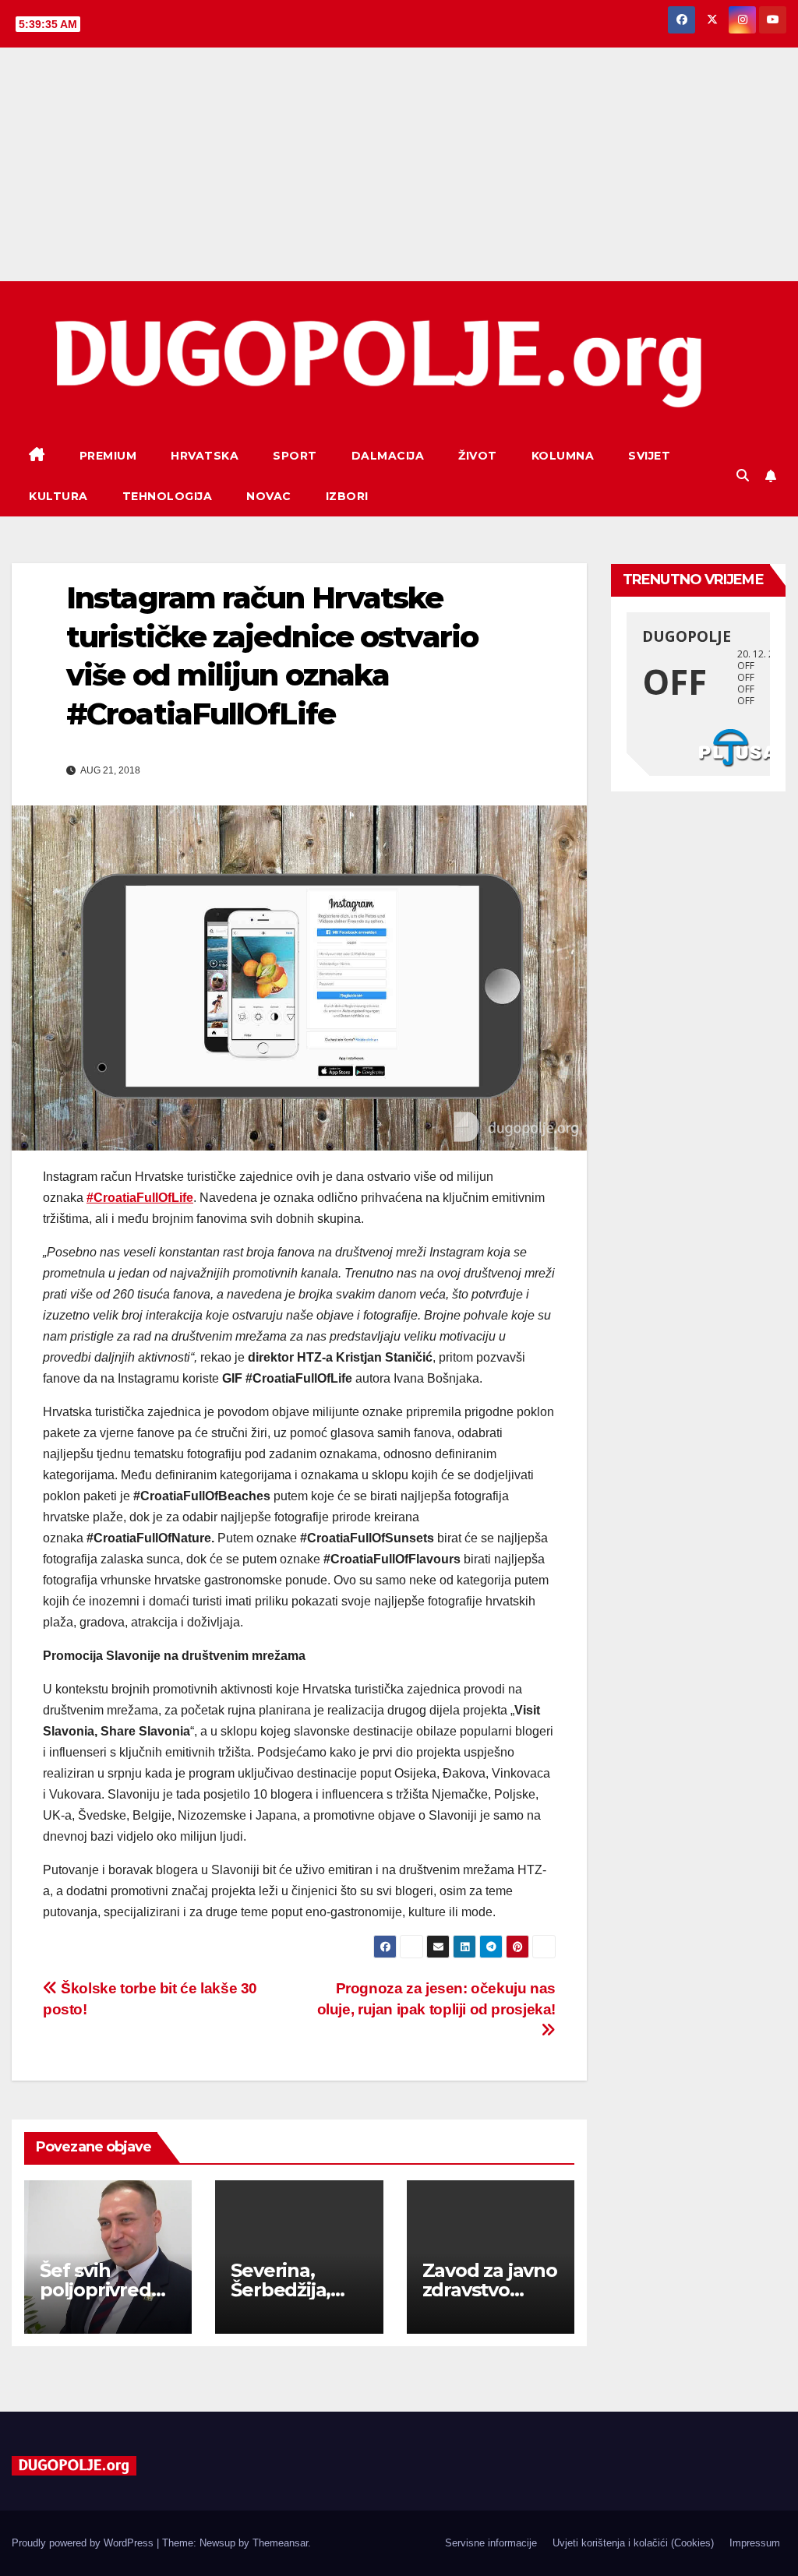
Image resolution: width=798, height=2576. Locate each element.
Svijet (649, 456)
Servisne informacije (491, 2543)
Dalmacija (388, 456)
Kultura (58, 496)
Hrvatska (205, 456)
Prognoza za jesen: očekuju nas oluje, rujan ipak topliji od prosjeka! (436, 1999)
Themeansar (280, 2543)
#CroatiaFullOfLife (140, 1198)
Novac (269, 496)
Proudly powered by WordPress (84, 2543)
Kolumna (563, 456)
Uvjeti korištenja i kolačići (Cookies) (633, 2543)
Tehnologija (168, 496)
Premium (108, 456)
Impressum (755, 2543)
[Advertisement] (399, 164)
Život (478, 456)
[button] (743, 476)
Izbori (347, 496)
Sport (295, 456)
